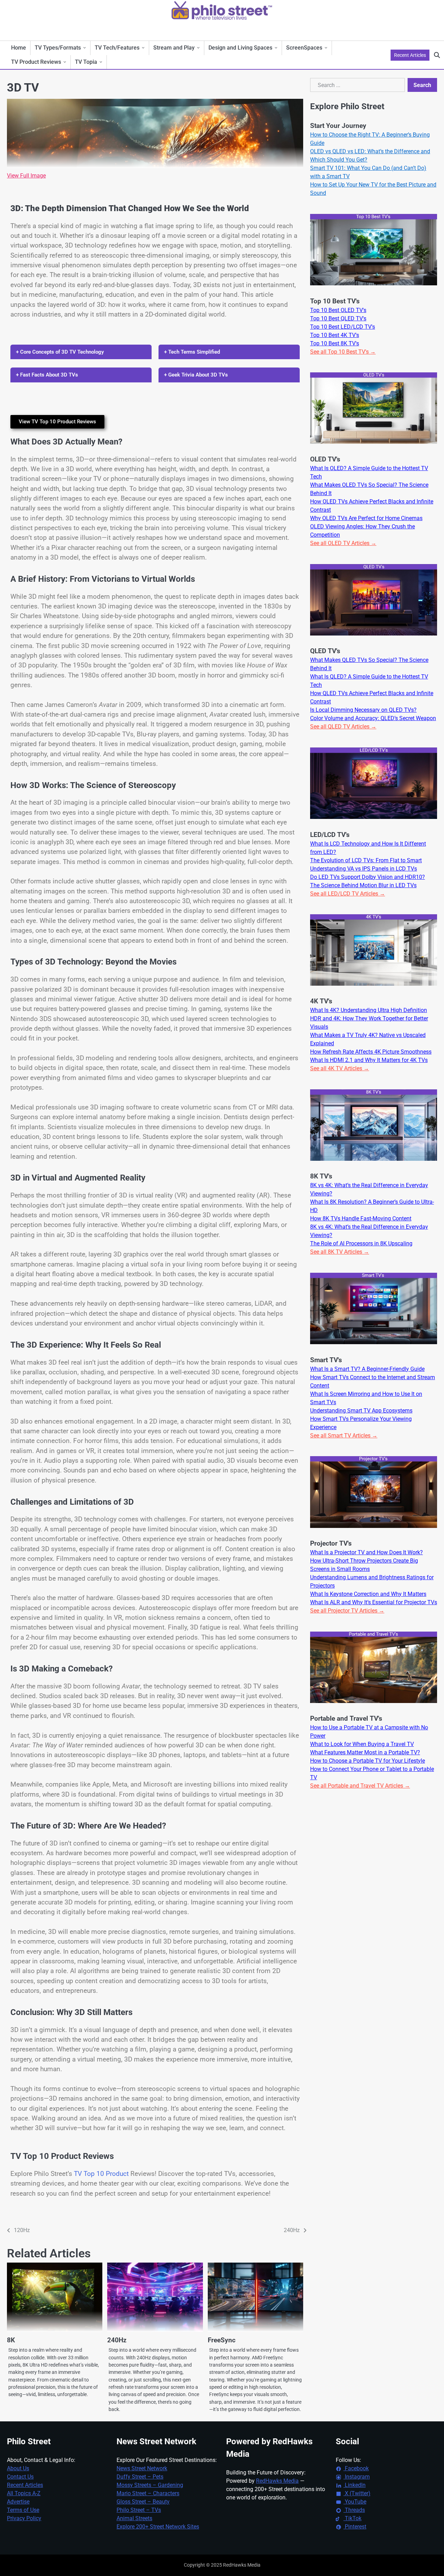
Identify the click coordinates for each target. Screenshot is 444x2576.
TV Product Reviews (36, 62)
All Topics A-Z (24, 2493)
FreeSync (222, 2340)
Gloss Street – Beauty (143, 2502)
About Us (18, 2468)
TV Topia (86, 62)
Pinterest (355, 2527)
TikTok (352, 2518)
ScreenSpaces (304, 48)
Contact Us (20, 2477)
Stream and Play (174, 48)
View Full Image (26, 176)
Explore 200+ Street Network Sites (158, 2527)
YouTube (355, 2502)
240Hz (117, 2340)
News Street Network (142, 2468)
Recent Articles (410, 55)
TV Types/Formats (58, 48)
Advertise (18, 2502)
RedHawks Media (277, 2481)
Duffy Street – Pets (140, 2477)
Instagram (357, 2477)
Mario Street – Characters (148, 2493)
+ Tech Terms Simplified (192, 352)
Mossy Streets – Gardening (150, 2485)
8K (11, 2340)
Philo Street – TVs (139, 2510)
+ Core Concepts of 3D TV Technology (60, 352)
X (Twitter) (357, 2493)
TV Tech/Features (117, 48)
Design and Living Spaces (240, 48)
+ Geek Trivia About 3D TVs (196, 375)
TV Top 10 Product (101, 2174)
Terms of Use (23, 2510)
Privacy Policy (24, 2518)
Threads (354, 2510)
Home (19, 48)
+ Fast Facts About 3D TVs (47, 375)
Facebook (356, 2468)
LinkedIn (355, 2485)
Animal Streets (134, 2518)
